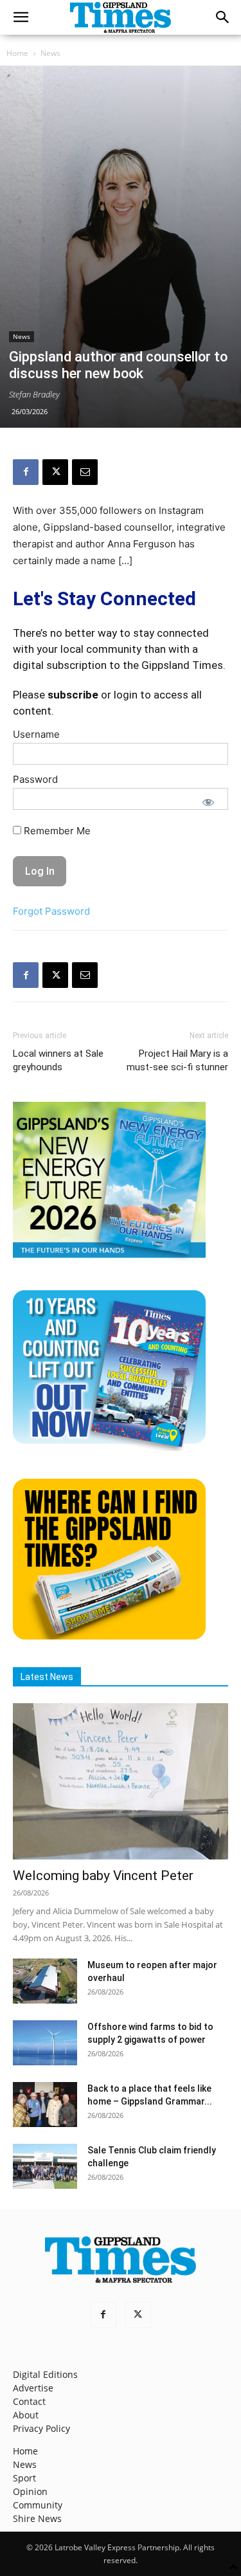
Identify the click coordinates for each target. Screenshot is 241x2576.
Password (35, 779)
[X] (55, 472)
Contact (29, 2401)
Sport (24, 2478)
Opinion (30, 2491)
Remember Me (56, 831)
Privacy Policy (41, 2428)
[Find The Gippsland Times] (109, 1636)
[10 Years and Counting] (109, 1448)
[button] (21, 17)
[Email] (85, 472)
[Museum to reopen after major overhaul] (45, 1981)
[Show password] (208, 802)
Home (17, 53)
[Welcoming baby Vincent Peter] (121, 1781)
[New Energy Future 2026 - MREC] (109, 1259)
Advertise (33, 2388)
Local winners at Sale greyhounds (58, 1060)
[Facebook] (26, 472)
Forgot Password (51, 911)
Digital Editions (45, 2374)
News (50, 53)
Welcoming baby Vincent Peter (103, 1876)
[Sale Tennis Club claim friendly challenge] (45, 2166)
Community (38, 2505)
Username (36, 734)
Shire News (37, 2518)
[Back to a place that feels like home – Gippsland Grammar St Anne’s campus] (45, 2105)
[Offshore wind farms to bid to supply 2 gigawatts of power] (45, 2043)
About (26, 2415)
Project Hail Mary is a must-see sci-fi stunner (177, 1060)
